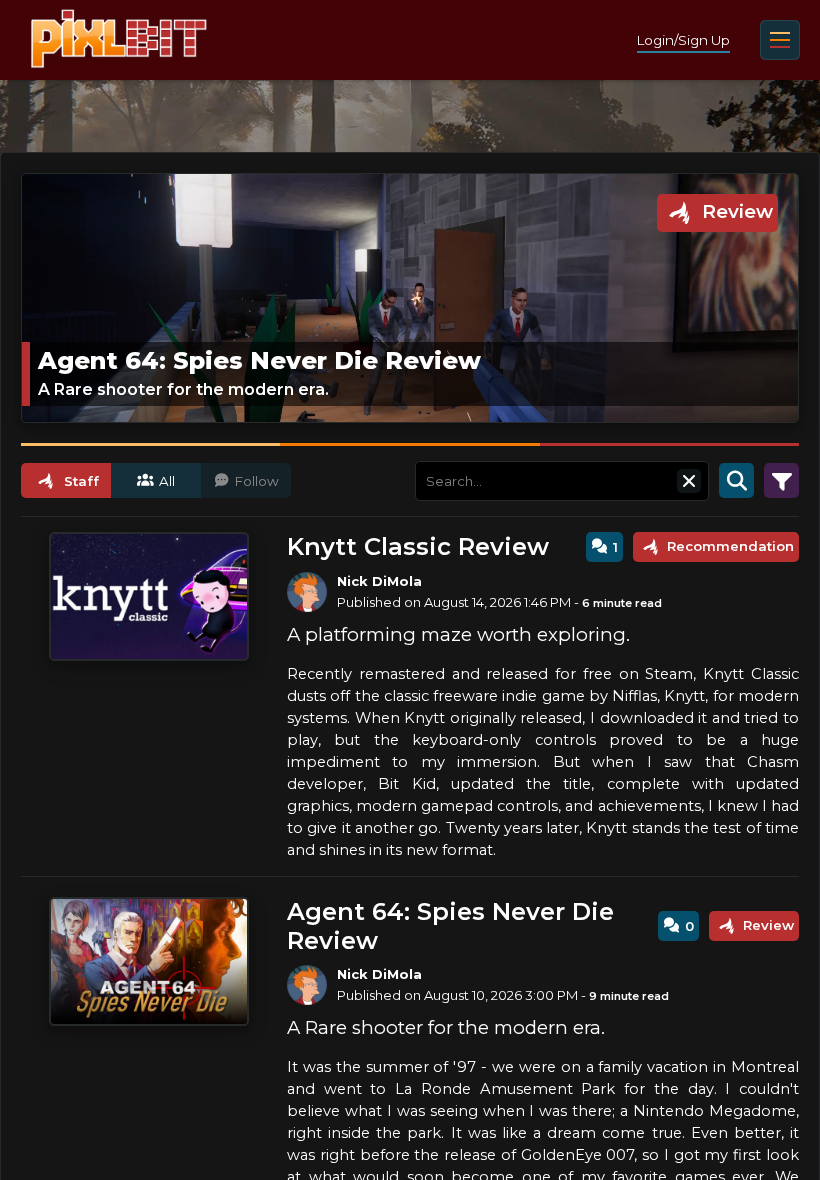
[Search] (736, 481)
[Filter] (781, 481)
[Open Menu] (780, 40)
